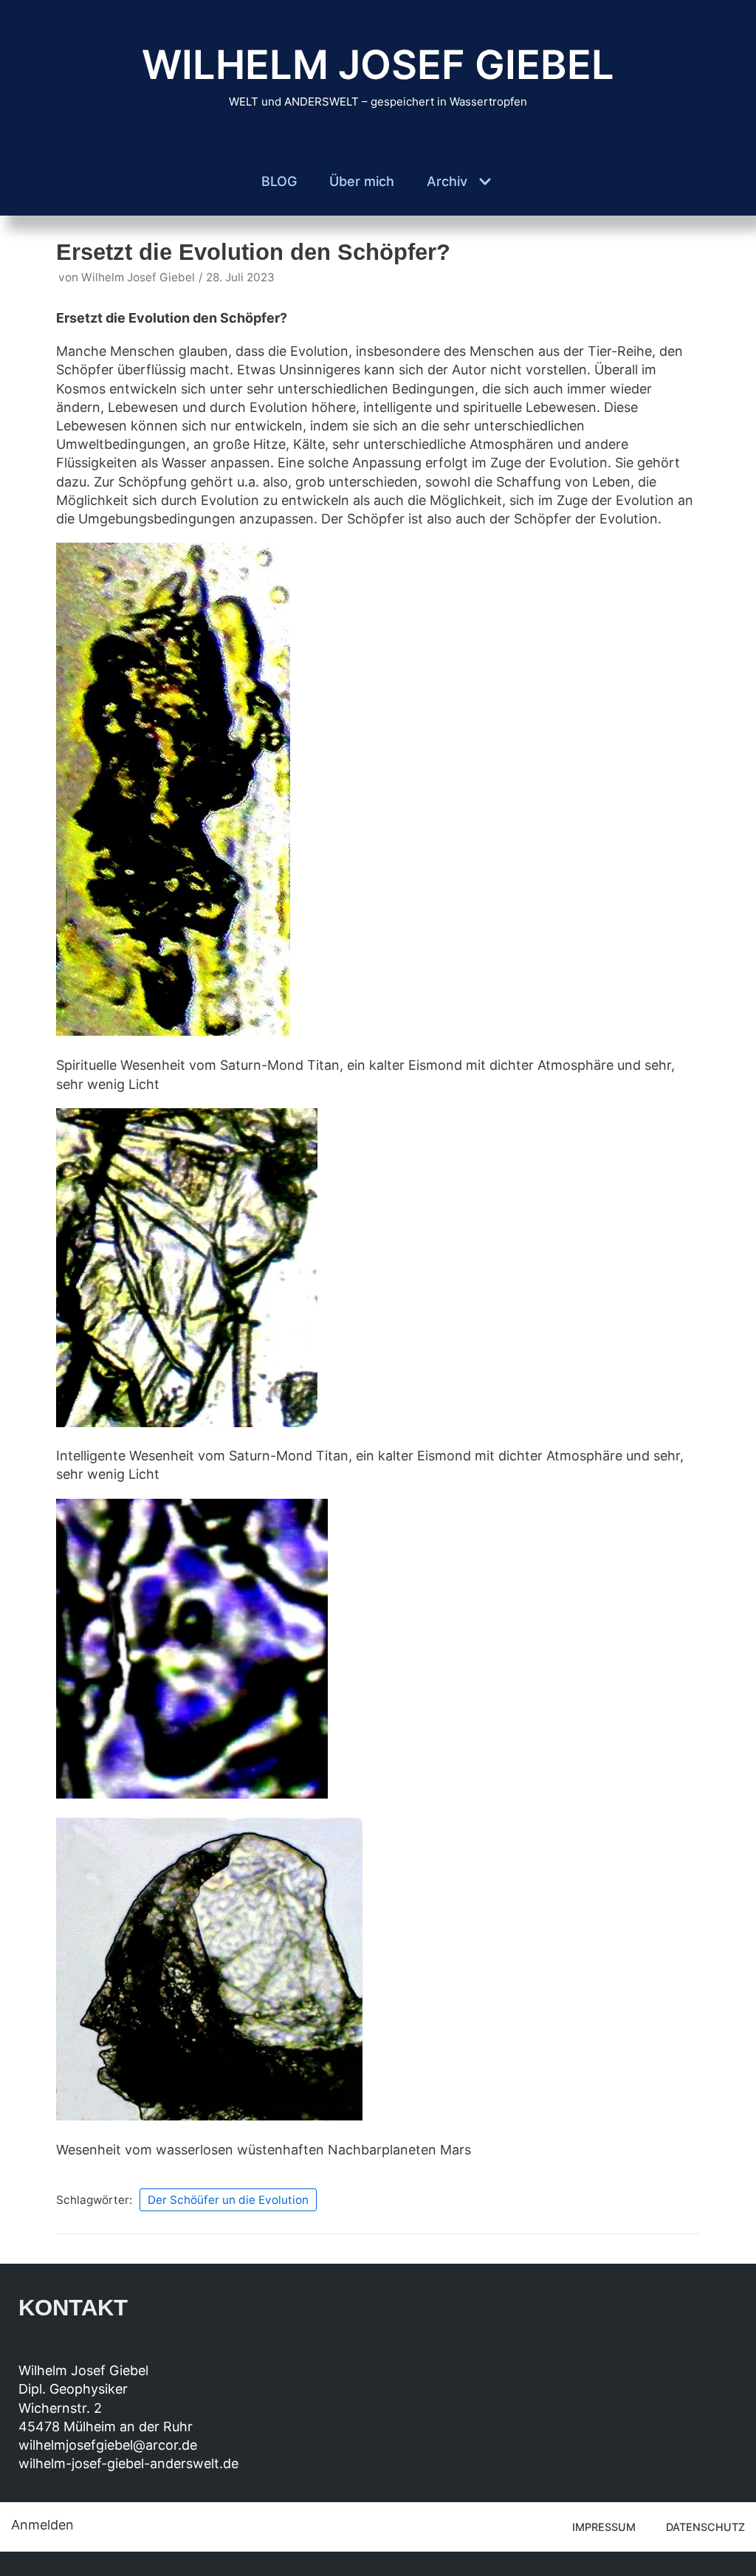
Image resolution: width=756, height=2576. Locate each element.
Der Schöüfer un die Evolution (228, 2200)
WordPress (189, 2564)
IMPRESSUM (604, 2527)
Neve (27, 2564)
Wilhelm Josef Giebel (138, 277)
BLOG (279, 181)
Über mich (362, 181)
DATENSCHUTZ (705, 2527)
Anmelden (42, 2525)
